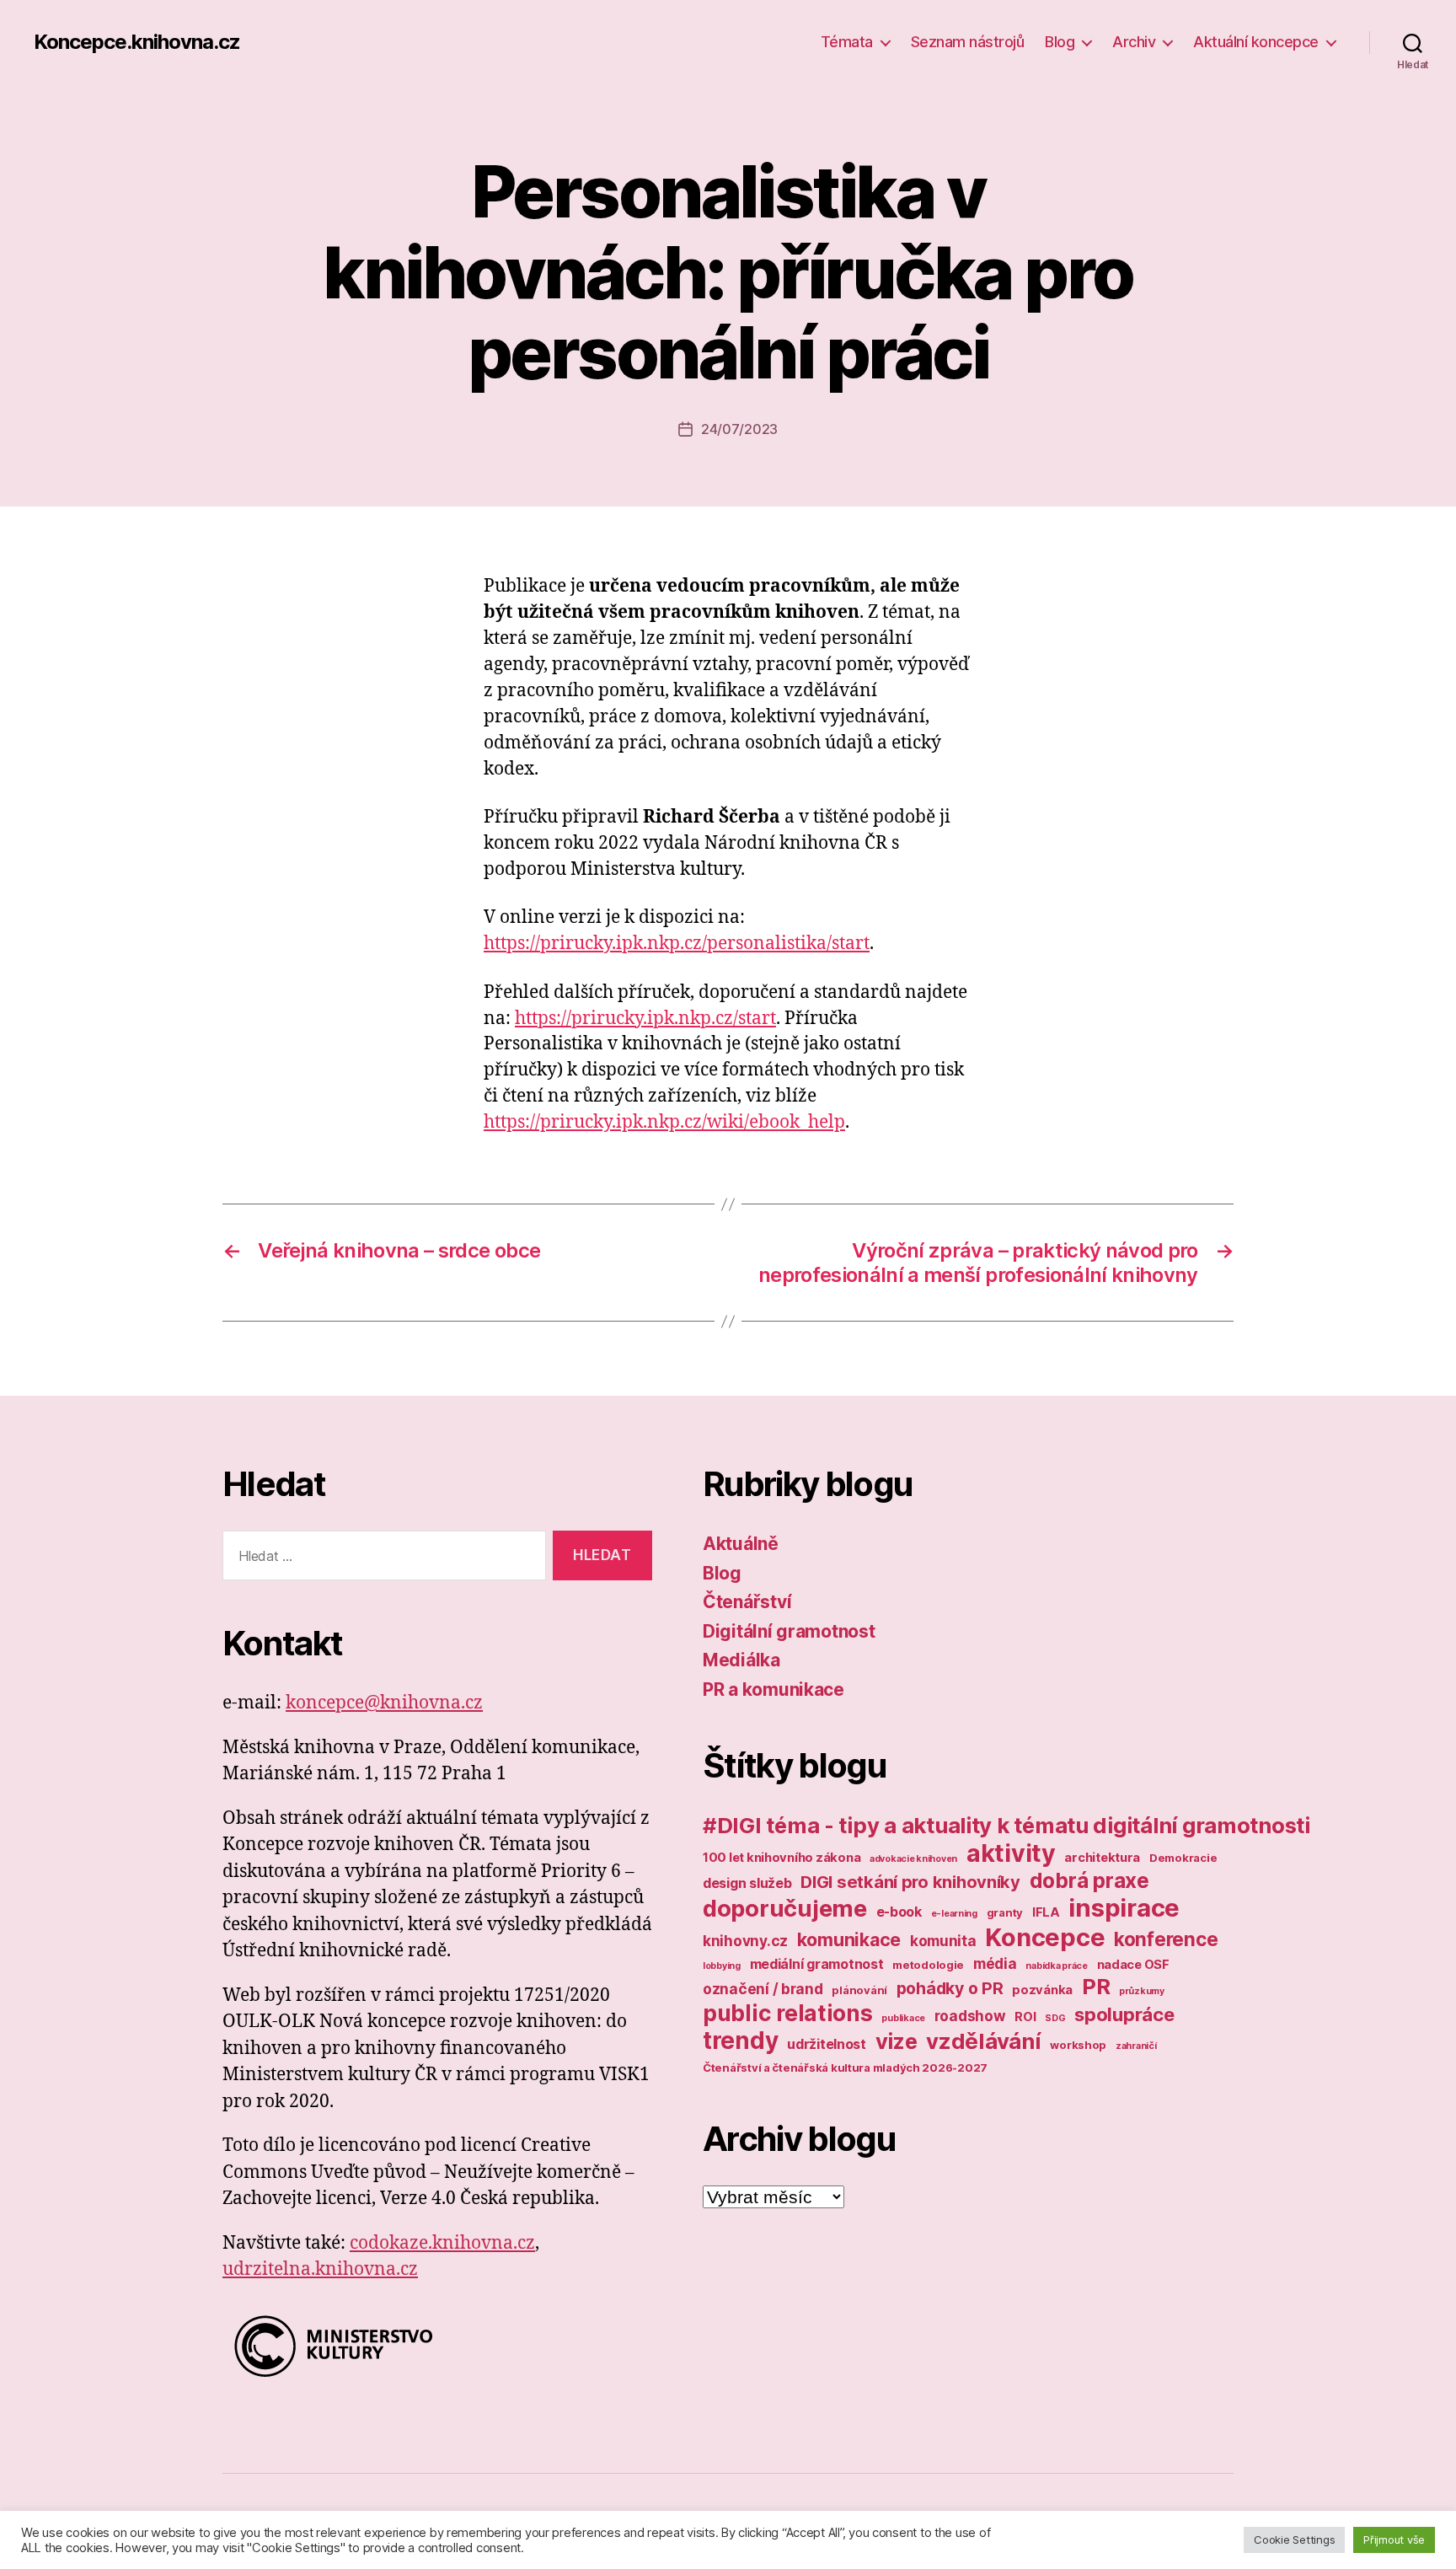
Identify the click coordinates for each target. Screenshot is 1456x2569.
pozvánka (1042, 1990)
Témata (847, 42)
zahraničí (1136, 2046)
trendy (740, 2041)
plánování (859, 1990)
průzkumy (1142, 1991)
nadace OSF (1133, 1965)
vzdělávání (983, 2041)
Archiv (1134, 42)
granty (1005, 1912)
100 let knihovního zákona (782, 1858)
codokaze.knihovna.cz (442, 2243)
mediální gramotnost (817, 1964)
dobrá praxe (1089, 1880)
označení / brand (763, 1989)
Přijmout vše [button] (1394, 2540)
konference (1166, 1939)
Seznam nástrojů (968, 42)
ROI (1025, 2017)
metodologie (928, 1965)
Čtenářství (747, 1602)
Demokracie (1183, 1858)
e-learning (954, 1914)
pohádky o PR (950, 1988)
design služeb (747, 1883)
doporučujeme (785, 1908)
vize (897, 2041)
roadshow (970, 2016)
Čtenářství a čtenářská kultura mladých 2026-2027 (845, 2068)
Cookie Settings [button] (1294, 2540)
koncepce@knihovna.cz (384, 1703)
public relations (788, 2013)
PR (1096, 1986)
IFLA (1046, 1912)
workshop (1078, 2045)
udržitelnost (827, 2044)
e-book (899, 1912)
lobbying (722, 1966)
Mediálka (741, 1660)
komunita (943, 1941)
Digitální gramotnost (789, 1631)
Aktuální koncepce (1256, 42)
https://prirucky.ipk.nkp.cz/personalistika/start (677, 944)
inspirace (1124, 1908)
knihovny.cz (745, 1941)
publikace (903, 2018)
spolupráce (1124, 2014)
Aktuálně (741, 1544)
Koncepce (1045, 1937)
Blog (1060, 42)
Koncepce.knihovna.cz (137, 42)
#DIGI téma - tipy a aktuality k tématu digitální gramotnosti (1006, 1825)
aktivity (1011, 1853)
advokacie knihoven (913, 1859)
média (995, 1963)
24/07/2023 (739, 429)
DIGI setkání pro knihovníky (910, 1882)
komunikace (849, 1939)
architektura (1102, 1858)
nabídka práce (1057, 1966)
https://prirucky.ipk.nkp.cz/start (645, 1019)
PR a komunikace (773, 1689)
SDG (1055, 2018)
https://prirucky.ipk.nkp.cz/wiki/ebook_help (664, 1122)
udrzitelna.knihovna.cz (320, 2269)
